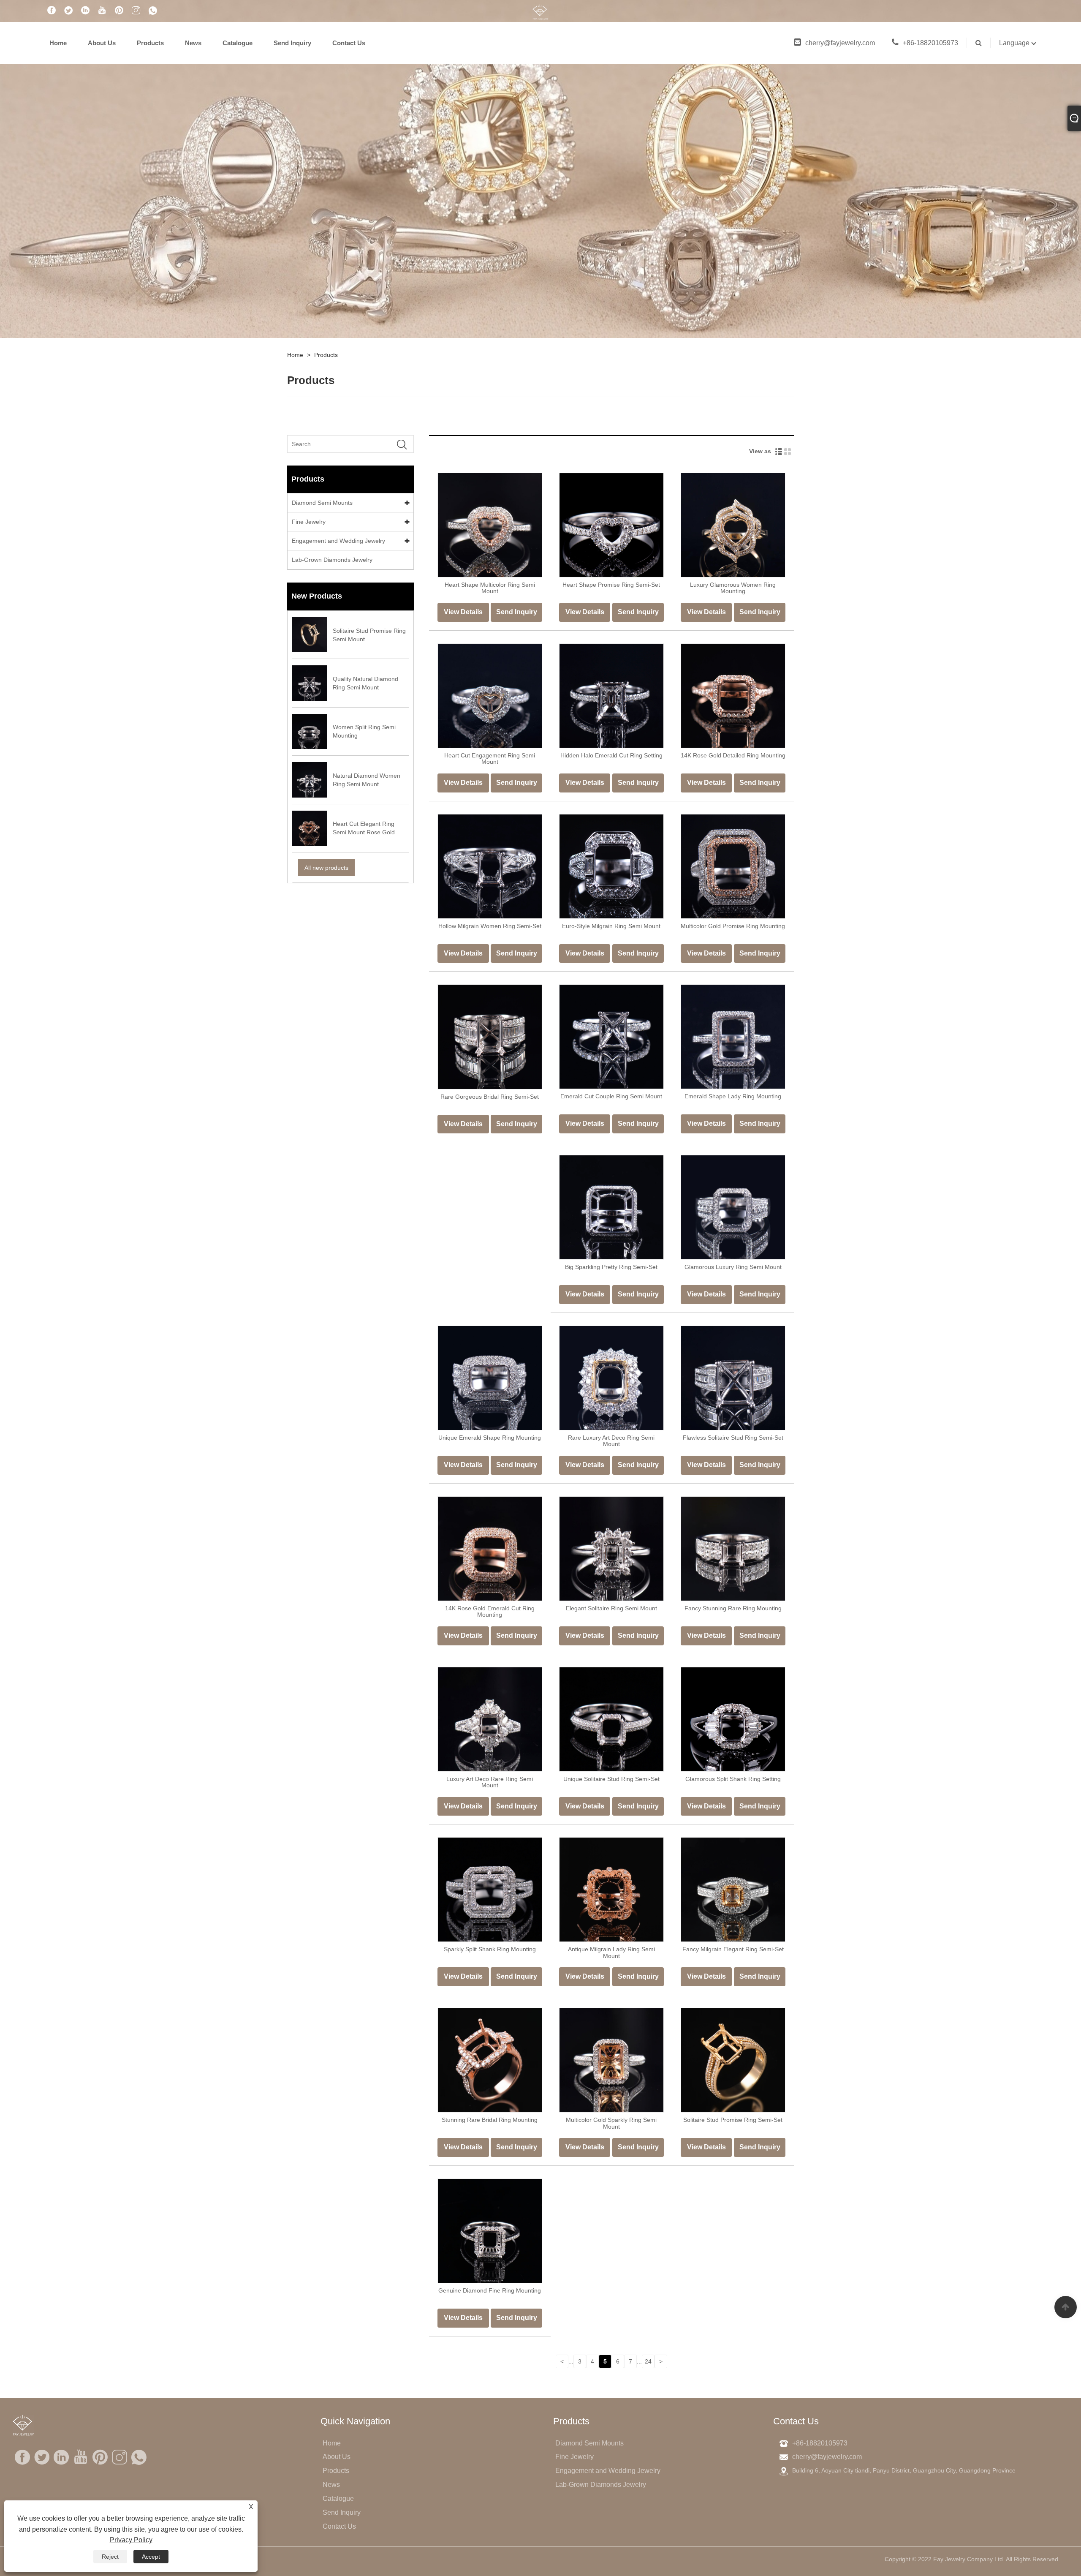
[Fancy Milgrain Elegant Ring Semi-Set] (733, 1889)
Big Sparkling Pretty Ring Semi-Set (611, 1267)
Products (150, 43)
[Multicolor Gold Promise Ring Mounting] (733, 866)
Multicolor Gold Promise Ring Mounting (733, 926)
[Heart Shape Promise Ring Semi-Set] (611, 525)
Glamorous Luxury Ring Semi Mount (733, 1267)
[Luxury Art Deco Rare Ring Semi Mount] (490, 1718)
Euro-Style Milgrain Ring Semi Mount (611, 926)
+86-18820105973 (930, 43)
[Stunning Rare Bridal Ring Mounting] (490, 2060)
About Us (102, 43)
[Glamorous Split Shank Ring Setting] (733, 1718)
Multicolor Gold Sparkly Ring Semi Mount (611, 2123)
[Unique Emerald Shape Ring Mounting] (490, 1378)
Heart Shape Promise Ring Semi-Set (611, 585)
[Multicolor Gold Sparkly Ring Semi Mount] (611, 2060)
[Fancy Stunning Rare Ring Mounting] (733, 1548)
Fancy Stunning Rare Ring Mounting (733, 1608)
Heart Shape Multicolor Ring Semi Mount (490, 588)
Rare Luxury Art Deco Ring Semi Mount (611, 1441)
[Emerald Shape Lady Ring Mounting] (733, 1036)
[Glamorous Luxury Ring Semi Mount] (733, 1207)
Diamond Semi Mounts (322, 503)
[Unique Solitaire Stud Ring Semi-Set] (611, 1718)
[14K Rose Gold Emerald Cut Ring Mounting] (490, 1548)
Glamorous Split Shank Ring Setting (733, 1779)
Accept (151, 2557)
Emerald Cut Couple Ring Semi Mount (611, 1096)
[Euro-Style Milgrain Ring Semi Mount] (611, 866)
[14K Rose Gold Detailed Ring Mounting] (733, 695)
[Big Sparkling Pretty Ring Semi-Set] (611, 1207)
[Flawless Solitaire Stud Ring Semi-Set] (733, 1378)
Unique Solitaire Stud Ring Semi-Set (611, 1779)
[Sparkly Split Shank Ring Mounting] (490, 1889)
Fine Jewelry (309, 522)
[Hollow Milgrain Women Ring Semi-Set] (490, 866)
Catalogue (238, 43)
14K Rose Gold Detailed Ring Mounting (733, 755)
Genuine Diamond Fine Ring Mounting (490, 2290)
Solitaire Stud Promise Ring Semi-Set (733, 2120)
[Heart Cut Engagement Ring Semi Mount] (490, 695)
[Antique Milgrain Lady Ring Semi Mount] (611, 1889)
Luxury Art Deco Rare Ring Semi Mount (490, 1782)
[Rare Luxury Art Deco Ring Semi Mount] (611, 1378)
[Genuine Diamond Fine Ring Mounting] (490, 2230)
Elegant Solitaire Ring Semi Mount (611, 1608)
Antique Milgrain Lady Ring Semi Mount (611, 1952)
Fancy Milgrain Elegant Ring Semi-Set (733, 1949)
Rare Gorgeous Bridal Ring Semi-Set (490, 1097)
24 (648, 2361)
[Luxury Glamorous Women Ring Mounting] (733, 525)
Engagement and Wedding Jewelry (338, 541)
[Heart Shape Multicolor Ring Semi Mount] (490, 525)
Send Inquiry (292, 43)
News (193, 43)
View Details (463, 612)
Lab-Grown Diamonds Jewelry (332, 560)
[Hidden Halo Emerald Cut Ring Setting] (611, 695)
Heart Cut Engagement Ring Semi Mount (490, 758)
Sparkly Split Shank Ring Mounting (490, 1949)
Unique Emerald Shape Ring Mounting (490, 1438)
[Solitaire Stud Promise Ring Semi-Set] (733, 2060)
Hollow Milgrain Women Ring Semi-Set (490, 926)
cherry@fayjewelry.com (840, 43)
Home (58, 43)
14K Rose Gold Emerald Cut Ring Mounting (490, 1611)
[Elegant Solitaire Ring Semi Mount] (611, 1548)
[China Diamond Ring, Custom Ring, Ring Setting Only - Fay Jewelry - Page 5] (540, 11)
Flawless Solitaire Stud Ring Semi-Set (733, 1438)
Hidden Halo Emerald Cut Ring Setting (611, 755)
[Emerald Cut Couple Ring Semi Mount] (611, 1036)
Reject (110, 2557)
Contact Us (349, 43)
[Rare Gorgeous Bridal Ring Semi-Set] (490, 1036)
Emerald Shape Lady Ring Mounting (733, 1096)
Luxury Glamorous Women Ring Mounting (733, 588)
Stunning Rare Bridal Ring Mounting (490, 2120)
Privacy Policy (131, 2540)
